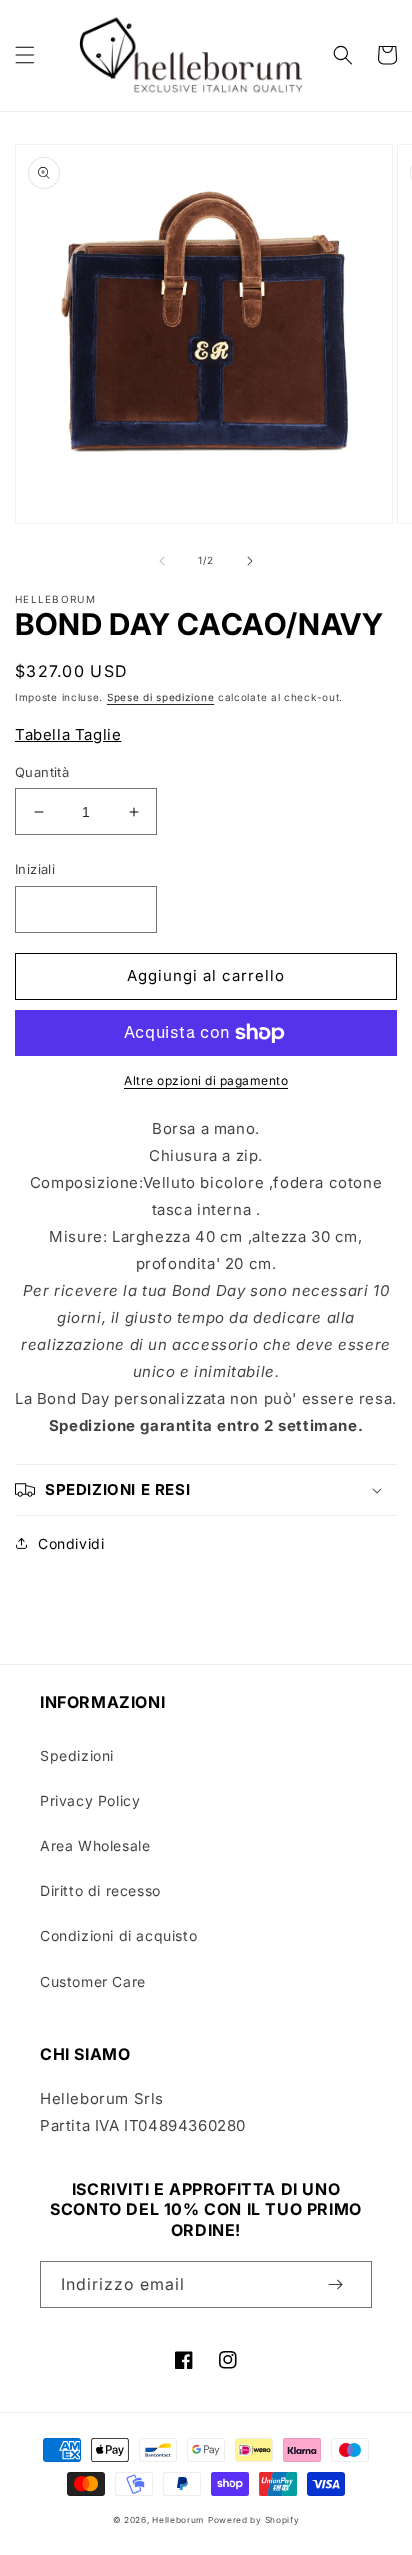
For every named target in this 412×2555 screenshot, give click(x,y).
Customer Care (93, 1981)
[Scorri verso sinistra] (162, 561)
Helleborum (178, 2520)
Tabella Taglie (68, 734)
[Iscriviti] (335, 2284)
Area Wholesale (95, 1845)
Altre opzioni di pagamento (206, 1080)
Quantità (42, 772)
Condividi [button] (71, 1543)
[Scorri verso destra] (250, 561)
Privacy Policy (90, 1800)
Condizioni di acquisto (118, 1935)
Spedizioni (77, 1755)
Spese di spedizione (160, 697)
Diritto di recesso (100, 1890)
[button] (25, 55)
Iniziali (35, 869)
